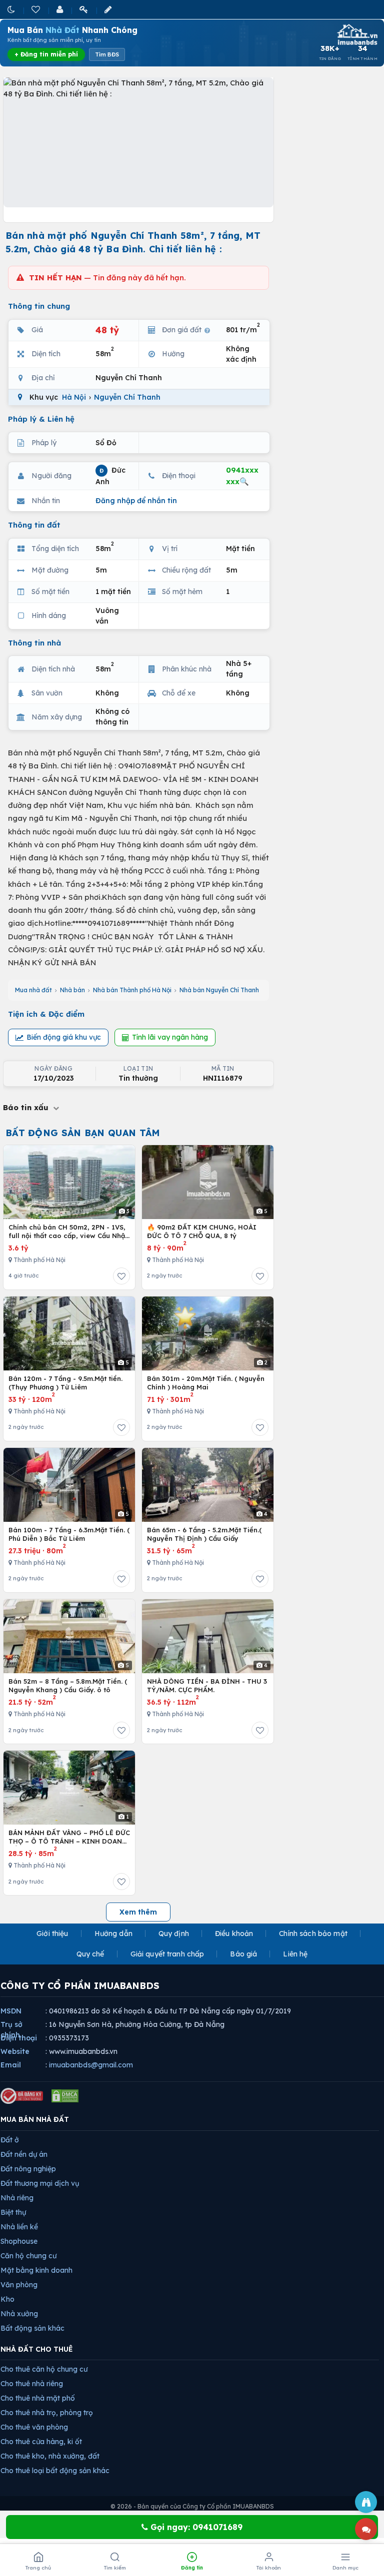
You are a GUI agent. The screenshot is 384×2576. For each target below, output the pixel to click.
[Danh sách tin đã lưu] (36, 9)
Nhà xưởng (19, 2314)
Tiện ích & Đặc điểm (46, 1014)
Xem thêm (138, 1912)
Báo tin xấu (27, 1107)
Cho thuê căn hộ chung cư (44, 2369)
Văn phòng (19, 2285)
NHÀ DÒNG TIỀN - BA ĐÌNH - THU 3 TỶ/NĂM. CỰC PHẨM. (207, 1686)
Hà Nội (74, 397)
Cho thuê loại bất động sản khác (55, 2471)
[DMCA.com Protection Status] (65, 2096)
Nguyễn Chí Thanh (127, 397)
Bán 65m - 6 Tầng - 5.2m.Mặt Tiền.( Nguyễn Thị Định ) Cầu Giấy (204, 1534)
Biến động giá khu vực (64, 1037)
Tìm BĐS (107, 54)
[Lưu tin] (121, 1276)
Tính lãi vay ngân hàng (170, 1037)
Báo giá (243, 1954)
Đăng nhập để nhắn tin (136, 501)
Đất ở (10, 2140)
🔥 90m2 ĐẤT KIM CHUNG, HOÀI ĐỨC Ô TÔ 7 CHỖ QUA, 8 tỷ (202, 1232)
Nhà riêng (17, 2198)
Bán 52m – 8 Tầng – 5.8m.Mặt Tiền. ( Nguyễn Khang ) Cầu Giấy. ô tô (68, 1686)
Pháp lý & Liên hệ (41, 419)
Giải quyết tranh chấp (167, 1954)
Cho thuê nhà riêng (32, 2384)
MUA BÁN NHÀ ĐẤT (35, 2119)
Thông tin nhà (34, 643)
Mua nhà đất (33, 990)
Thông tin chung (39, 306)
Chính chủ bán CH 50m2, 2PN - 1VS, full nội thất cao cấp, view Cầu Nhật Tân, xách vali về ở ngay (68, 1232)
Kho (7, 2299)
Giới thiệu (52, 1933)
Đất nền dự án (24, 2154)
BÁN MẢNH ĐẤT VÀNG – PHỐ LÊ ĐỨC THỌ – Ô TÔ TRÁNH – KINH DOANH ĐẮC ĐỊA (69, 1837)
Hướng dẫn (113, 1933)
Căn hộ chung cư (28, 2256)
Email (11, 2065)
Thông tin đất (34, 525)
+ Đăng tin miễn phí (46, 54)
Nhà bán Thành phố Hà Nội (132, 990)
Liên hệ (295, 1954)
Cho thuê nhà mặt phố (38, 2398)
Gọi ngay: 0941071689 (195, 2527)
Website (15, 2051)
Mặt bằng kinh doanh (36, 2270)
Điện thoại (19, 2038)
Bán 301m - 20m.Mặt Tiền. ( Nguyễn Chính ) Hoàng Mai (206, 1383)
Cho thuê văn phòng (34, 2427)
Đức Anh (110, 476)
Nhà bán (72, 990)
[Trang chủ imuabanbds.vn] (356, 34)
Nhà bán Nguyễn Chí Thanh (219, 990)
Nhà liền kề (19, 2227)
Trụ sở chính (11, 2030)
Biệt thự (13, 2212)
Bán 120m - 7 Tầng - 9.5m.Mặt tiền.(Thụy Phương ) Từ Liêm (65, 1383)
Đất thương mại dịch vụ (40, 2183)
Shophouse (19, 2241)
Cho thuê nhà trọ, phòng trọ (47, 2413)
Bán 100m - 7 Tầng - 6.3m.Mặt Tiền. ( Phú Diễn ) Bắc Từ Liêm (69, 1534)
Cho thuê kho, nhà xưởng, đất (50, 2456)
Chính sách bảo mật (313, 1933)
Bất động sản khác (32, 2328)
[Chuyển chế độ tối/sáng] (12, 9)
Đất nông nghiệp (28, 2169)
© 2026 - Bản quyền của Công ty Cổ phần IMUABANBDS (192, 2506)
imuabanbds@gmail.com (91, 2065)
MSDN (11, 2011)
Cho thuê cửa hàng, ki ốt (41, 2442)
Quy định (174, 1933)
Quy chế (90, 1954)
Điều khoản (234, 1933)
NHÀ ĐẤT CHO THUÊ (37, 2349)
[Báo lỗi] (366, 2502)
